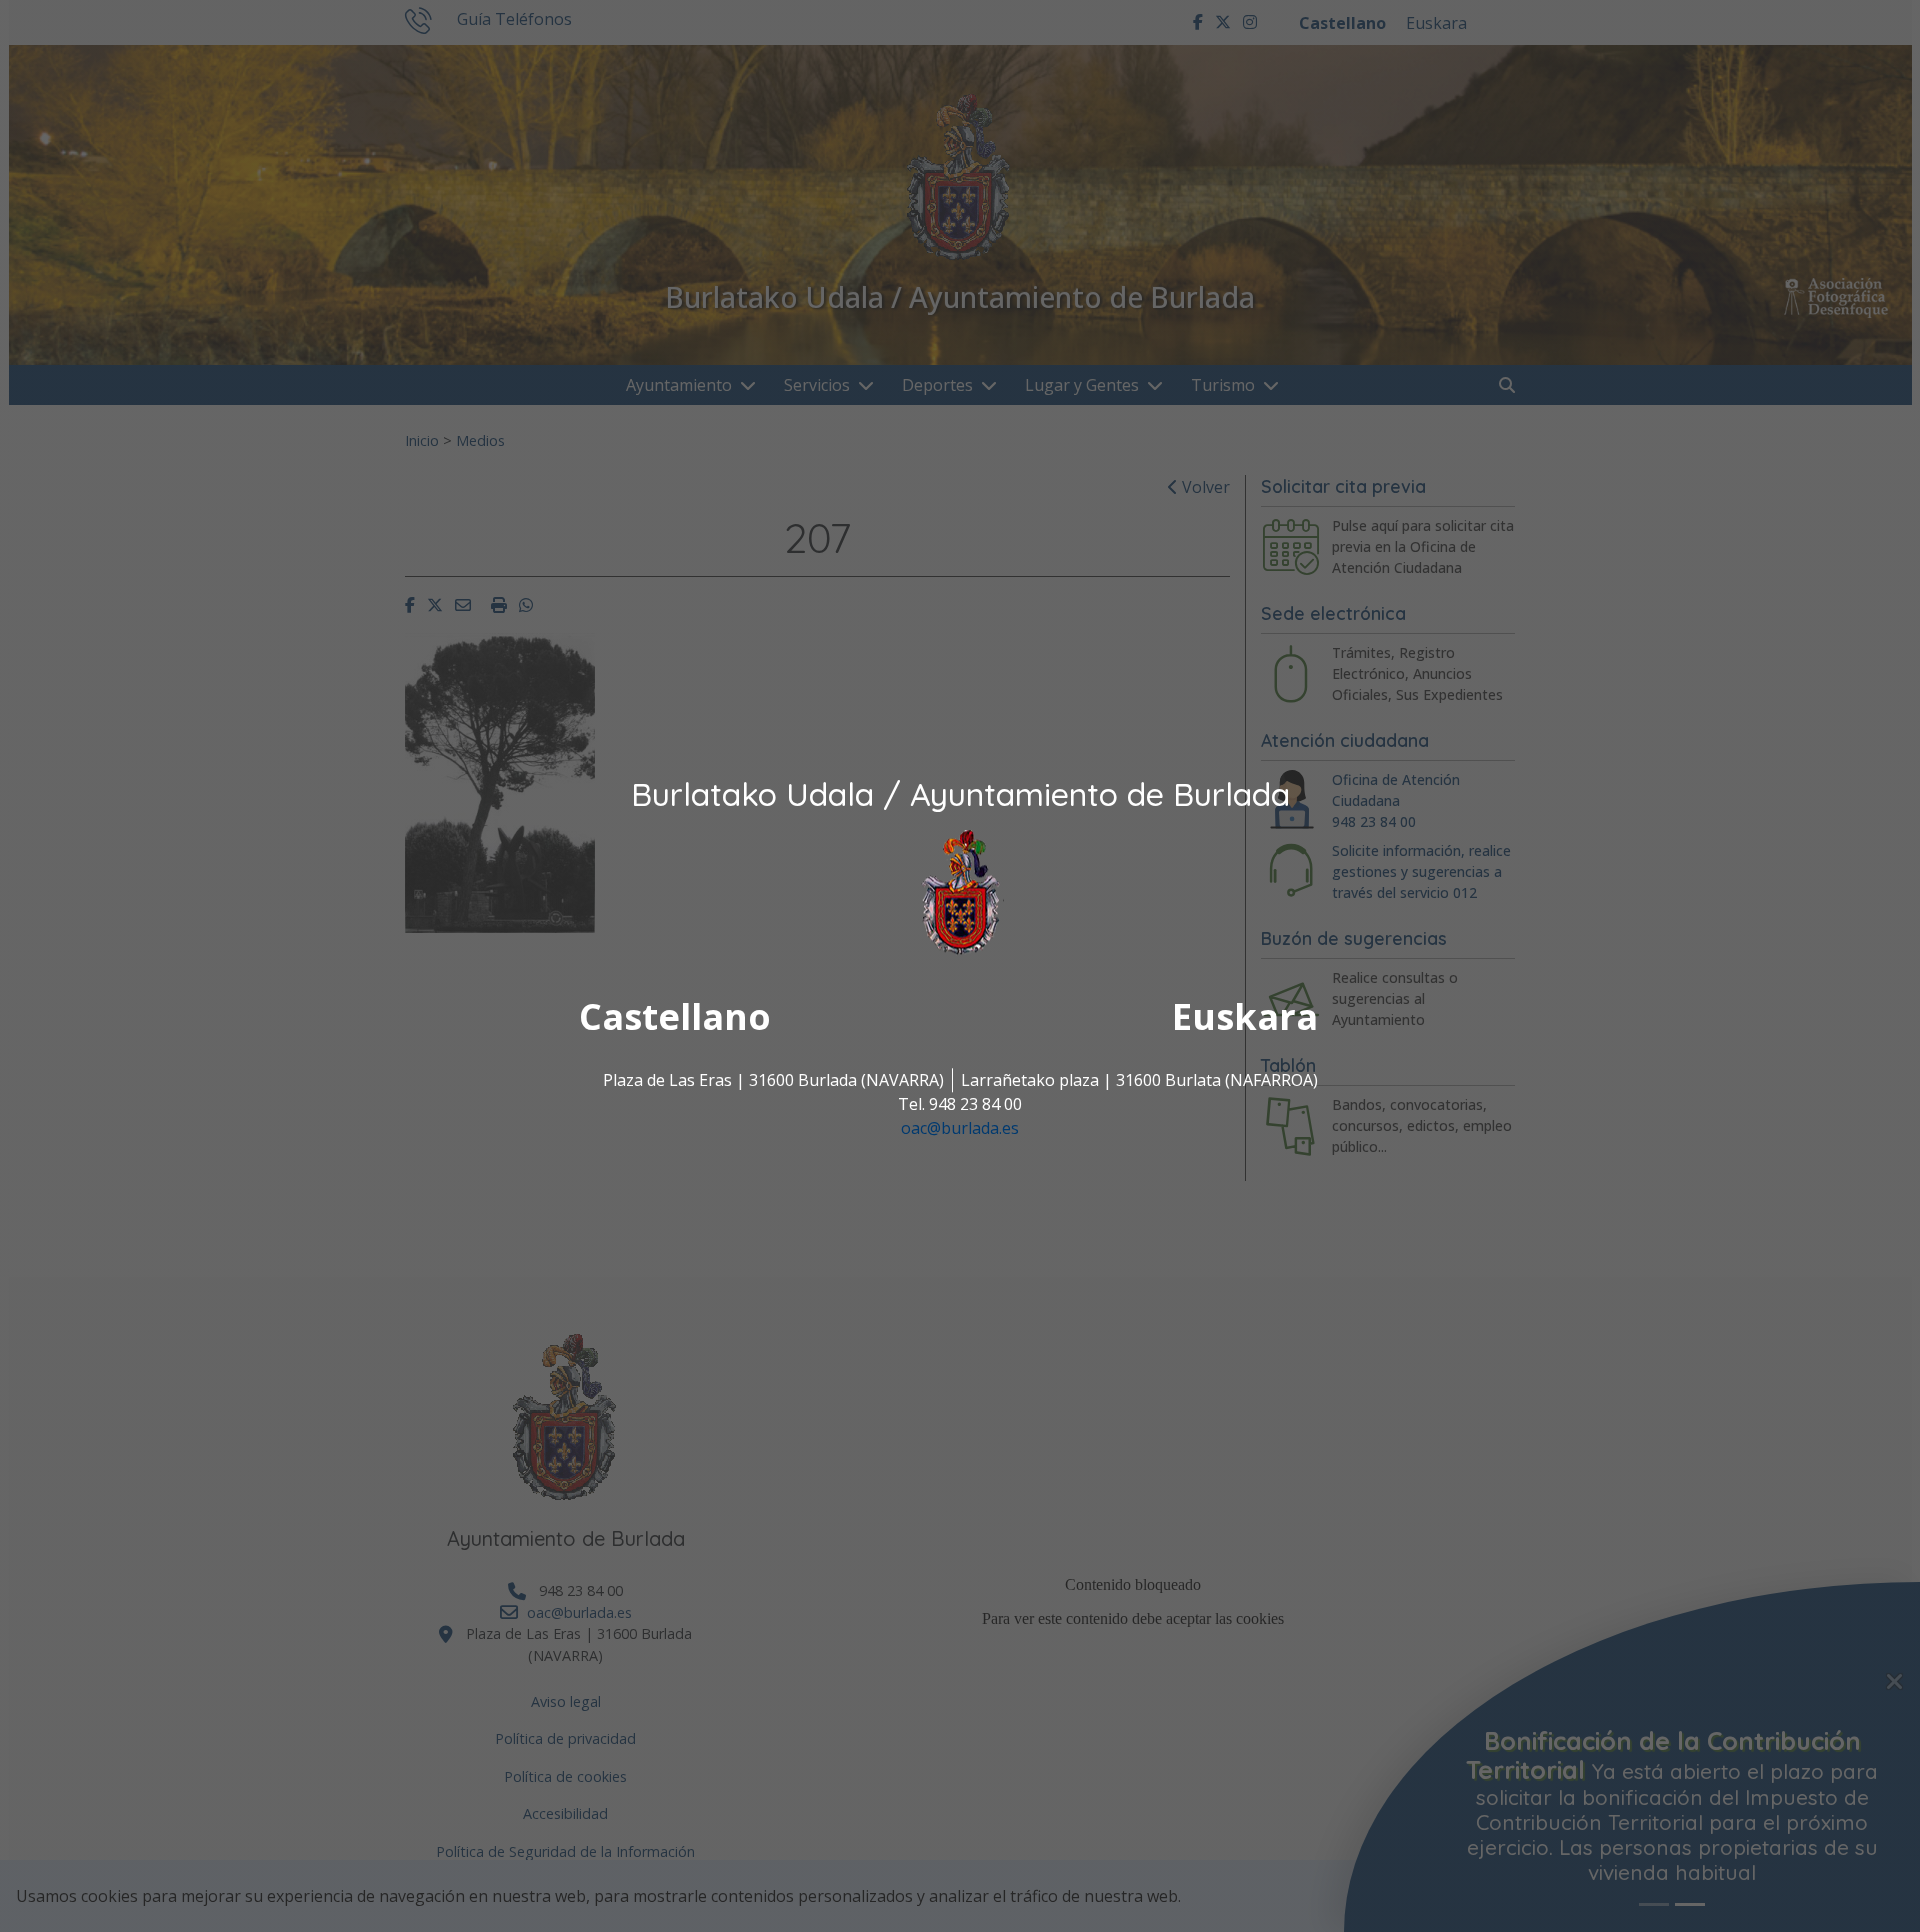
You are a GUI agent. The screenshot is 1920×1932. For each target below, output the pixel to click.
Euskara (1245, 1017)
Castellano (675, 1017)
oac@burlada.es (960, 1129)
